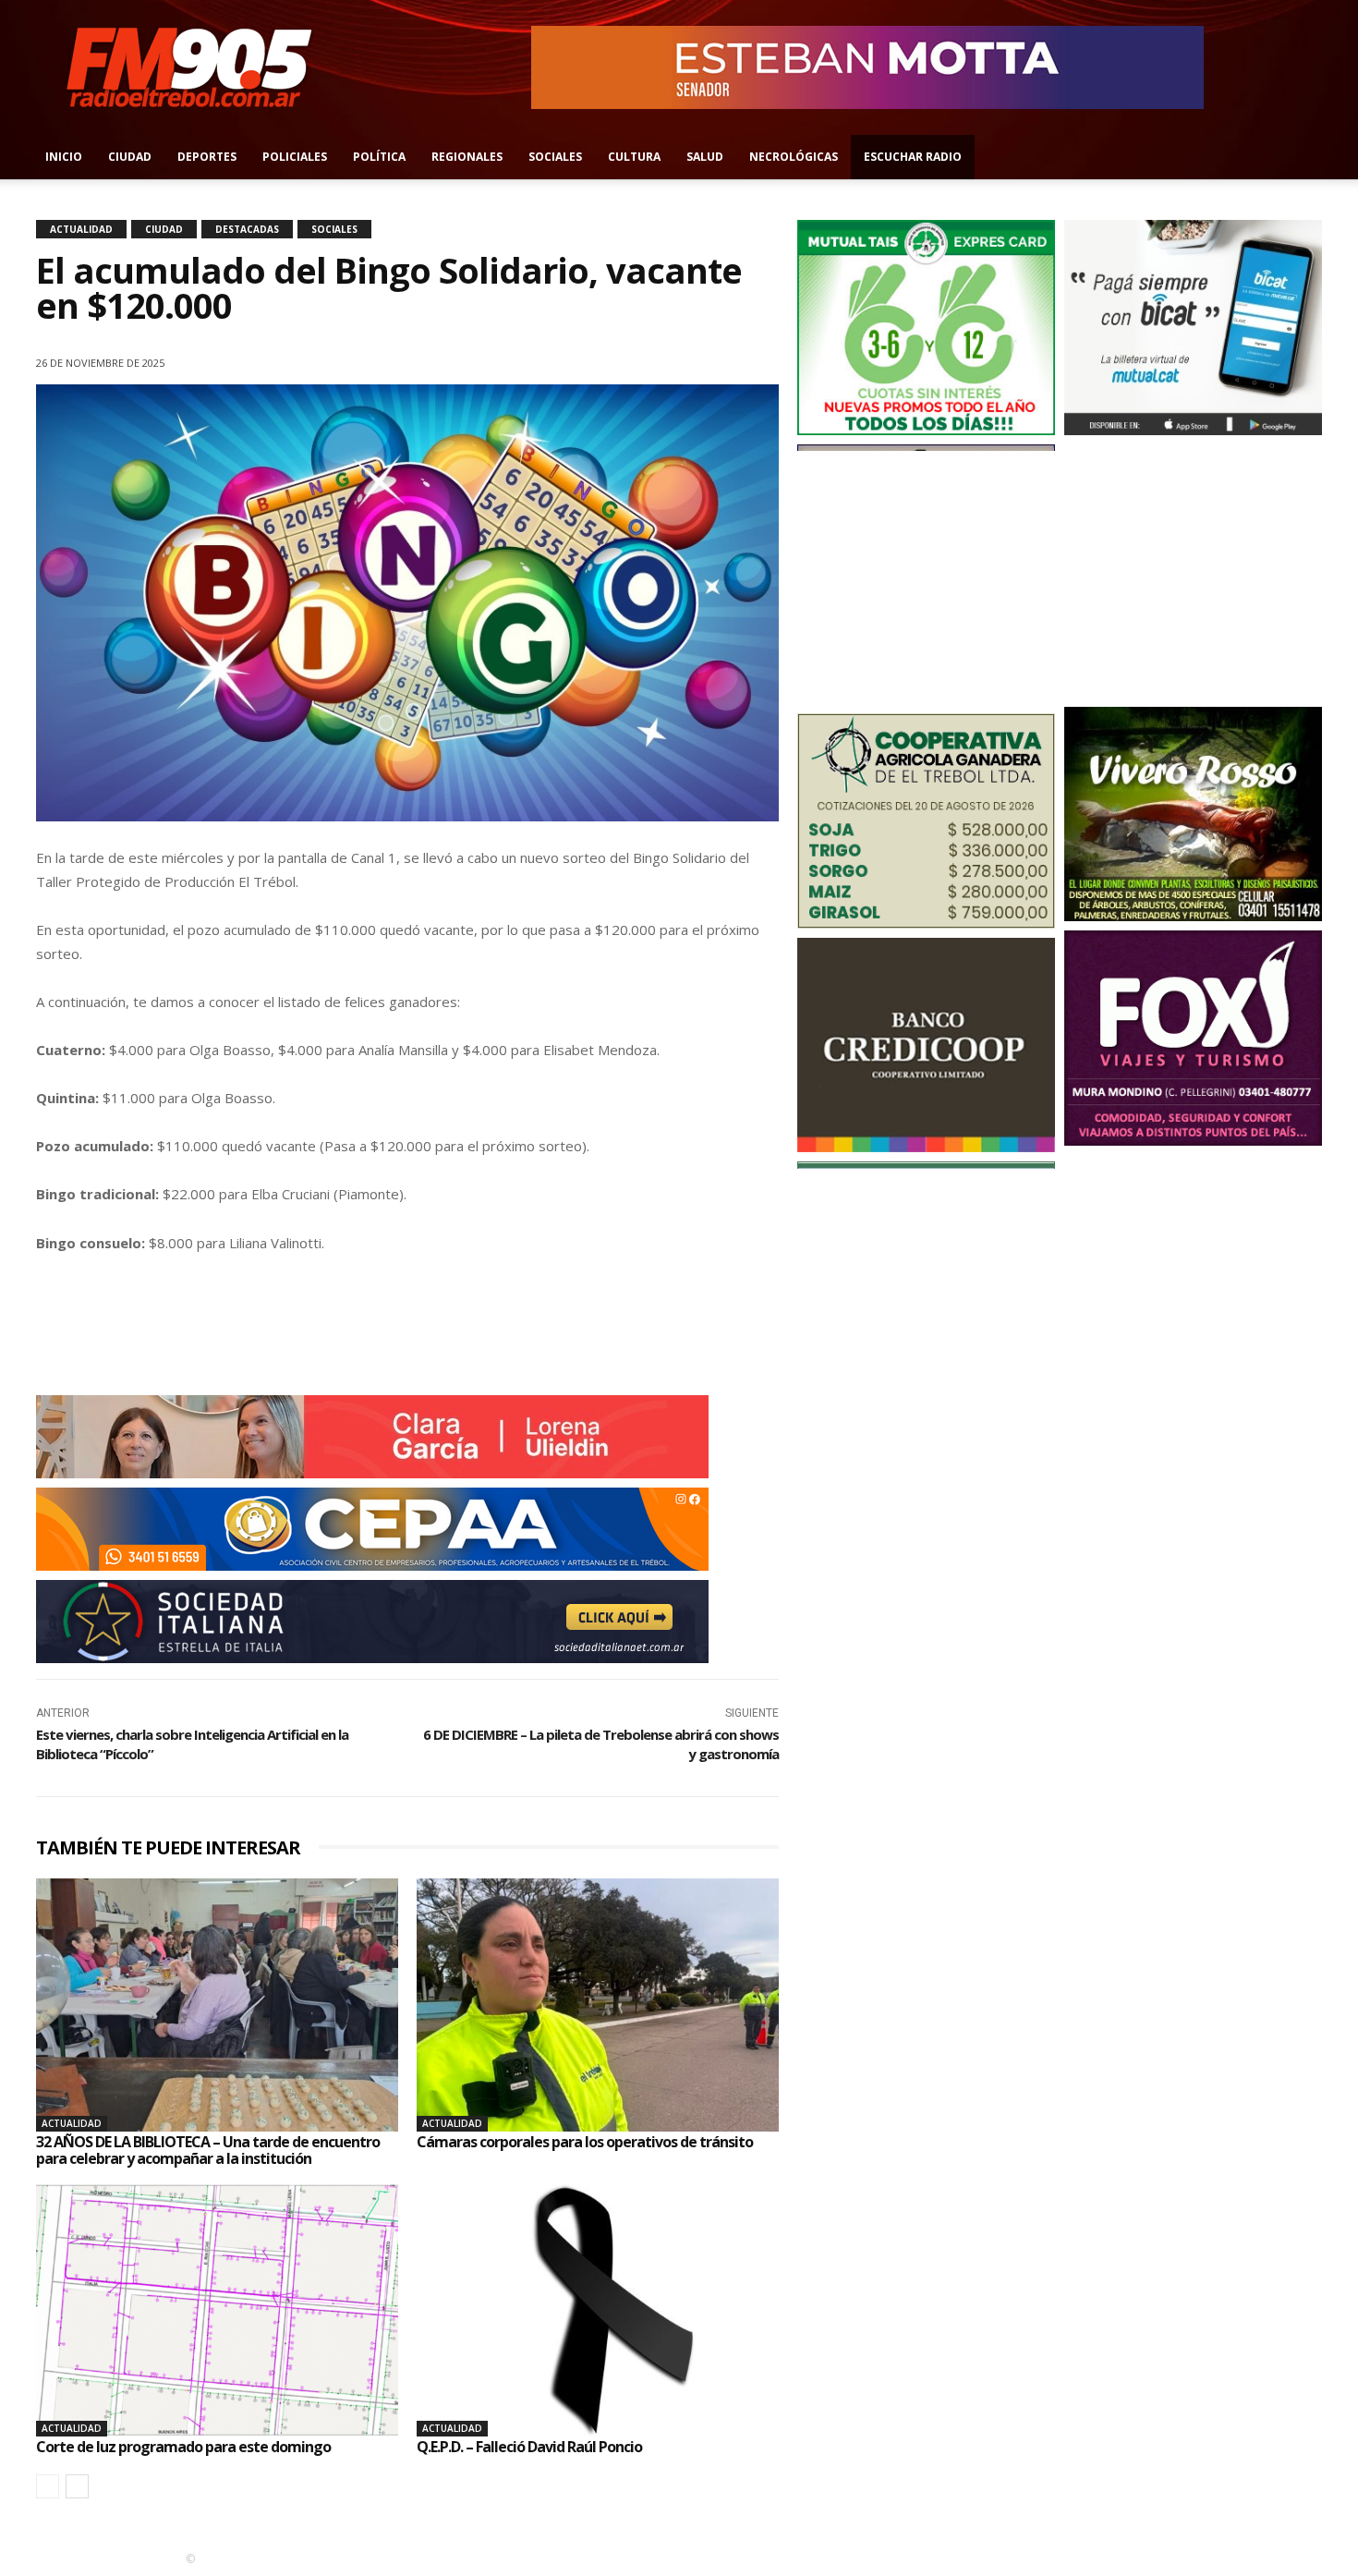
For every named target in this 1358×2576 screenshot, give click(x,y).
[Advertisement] (926, 576)
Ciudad (130, 157)
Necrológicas (794, 157)
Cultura (634, 157)
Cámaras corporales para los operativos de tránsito (585, 2142)
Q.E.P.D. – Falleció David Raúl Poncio (529, 2447)
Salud (705, 157)
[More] (759, 359)
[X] (631, 359)
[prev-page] (48, 2486)
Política (379, 157)
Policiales (295, 157)
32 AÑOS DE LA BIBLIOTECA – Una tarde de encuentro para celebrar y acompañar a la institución (208, 2150)
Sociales (555, 157)
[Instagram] (1312, 157)
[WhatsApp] (716, 359)
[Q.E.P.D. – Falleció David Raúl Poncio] (598, 2310)
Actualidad (81, 229)
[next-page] (77, 2486)
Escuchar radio (913, 157)
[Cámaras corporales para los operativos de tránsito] (598, 2005)
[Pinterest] (673, 359)
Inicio (64, 157)
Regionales (467, 157)
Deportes (207, 157)
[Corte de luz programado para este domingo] (217, 2310)
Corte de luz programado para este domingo (183, 2447)
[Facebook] (1281, 157)
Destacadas (247, 229)
